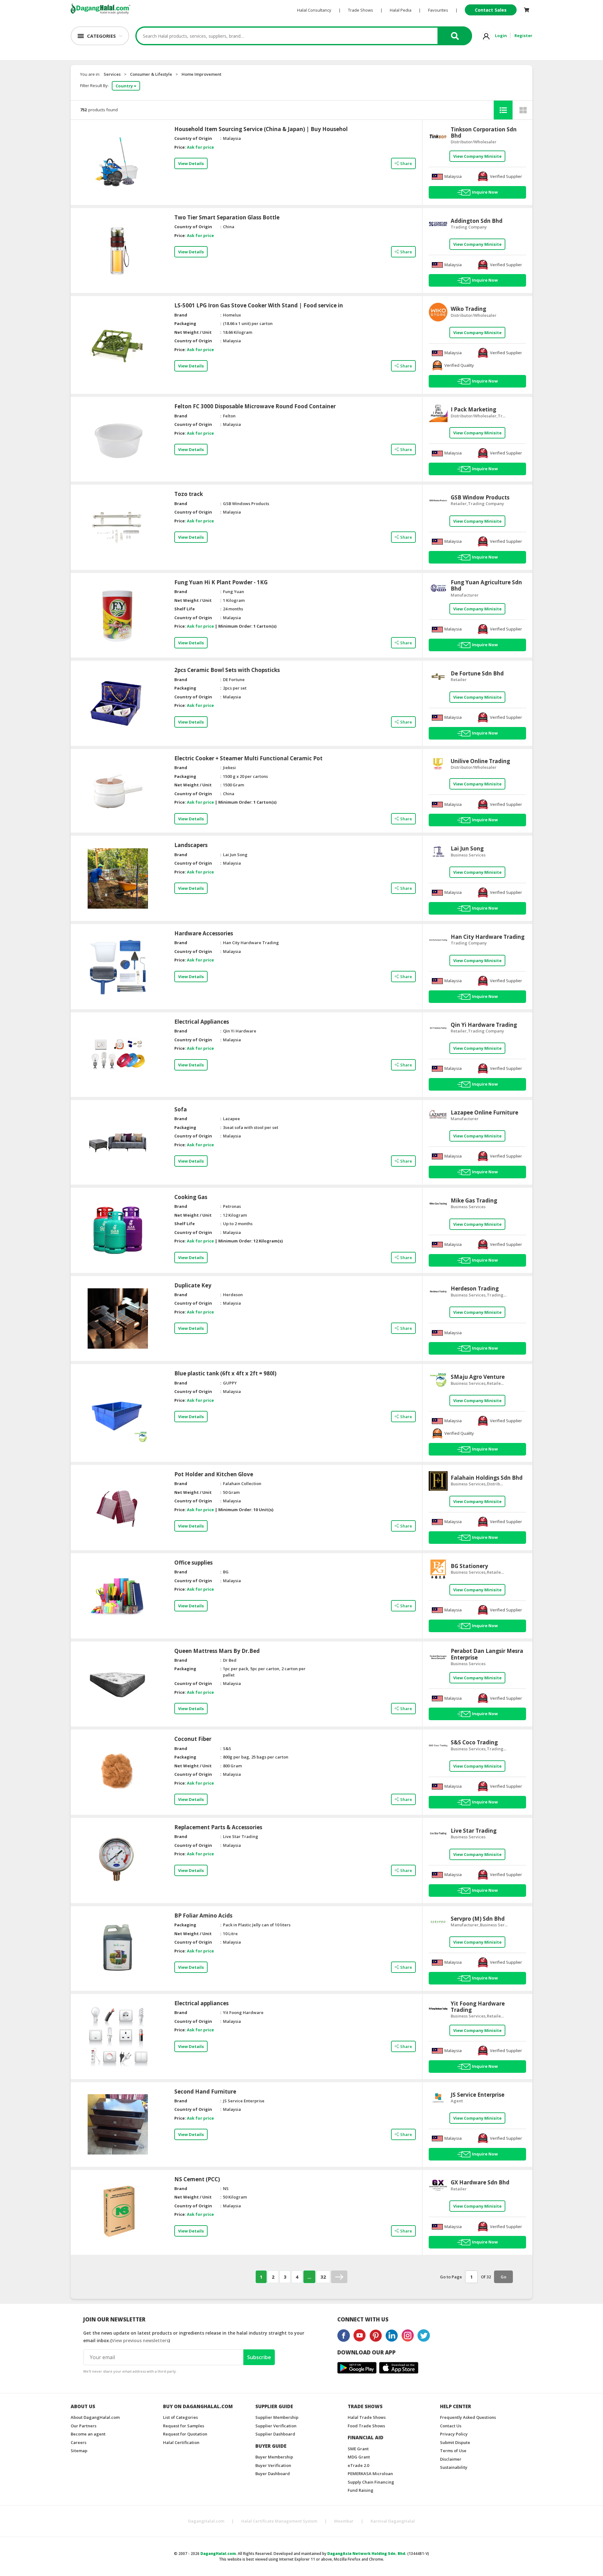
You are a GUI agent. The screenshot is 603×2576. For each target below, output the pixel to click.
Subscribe (259, 2357)
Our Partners (84, 2426)
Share (406, 163)
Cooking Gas (191, 1197)
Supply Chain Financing (371, 2482)
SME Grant (358, 2449)
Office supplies (193, 1563)
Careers (79, 2442)
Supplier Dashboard (275, 2434)
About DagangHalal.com (95, 2417)
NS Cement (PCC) (197, 2179)
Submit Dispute (455, 2442)
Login (501, 36)
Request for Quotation (185, 2434)
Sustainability (454, 2467)
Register (523, 36)
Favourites (438, 10)
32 (323, 2277)
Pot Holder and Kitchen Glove (214, 1474)
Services (112, 74)
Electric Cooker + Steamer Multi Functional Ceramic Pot (248, 758)
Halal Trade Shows (367, 2417)
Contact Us (451, 2426)
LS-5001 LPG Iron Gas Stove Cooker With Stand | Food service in (259, 305)
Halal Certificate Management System (279, 2521)
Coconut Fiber (193, 1739)
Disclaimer (451, 2459)
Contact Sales (491, 10)
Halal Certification (181, 2442)
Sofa (181, 1109)
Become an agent (88, 2434)
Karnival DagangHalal (393, 2521)
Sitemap (79, 2451)
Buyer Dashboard (273, 2474)
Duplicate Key (193, 1285)
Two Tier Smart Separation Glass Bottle (227, 217)
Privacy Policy (454, 2434)
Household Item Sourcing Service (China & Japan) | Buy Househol (261, 129)
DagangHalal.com (206, 2521)
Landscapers (191, 845)
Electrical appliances (201, 2003)
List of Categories (180, 2417)
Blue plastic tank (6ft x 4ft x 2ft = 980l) (225, 1373)
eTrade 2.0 (358, 2465)
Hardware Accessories (204, 933)
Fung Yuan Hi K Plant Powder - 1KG (221, 582)
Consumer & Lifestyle (151, 74)
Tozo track (189, 494)
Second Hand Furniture (205, 2092)
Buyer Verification (273, 2465)
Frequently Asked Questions (468, 2417)
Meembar (344, 2521)
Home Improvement (201, 74)
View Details (191, 163)
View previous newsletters (140, 2340)
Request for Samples (184, 2426)
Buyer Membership (274, 2457)
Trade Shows (361, 10)
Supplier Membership (277, 2417)
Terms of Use (453, 2451)
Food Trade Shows (366, 2426)
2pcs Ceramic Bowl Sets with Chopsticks (227, 670)
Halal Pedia (401, 10)
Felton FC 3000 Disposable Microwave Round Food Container (255, 406)
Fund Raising (361, 2490)
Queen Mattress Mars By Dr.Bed (217, 1651)
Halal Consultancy (314, 10)
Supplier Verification (276, 2426)
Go (503, 2277)
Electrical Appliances (202, 1022)
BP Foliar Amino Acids (203, 1916)
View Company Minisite (477, 156)
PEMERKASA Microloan (370, 2474)
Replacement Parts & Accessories (218, 1827)
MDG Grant (359, 2457)
